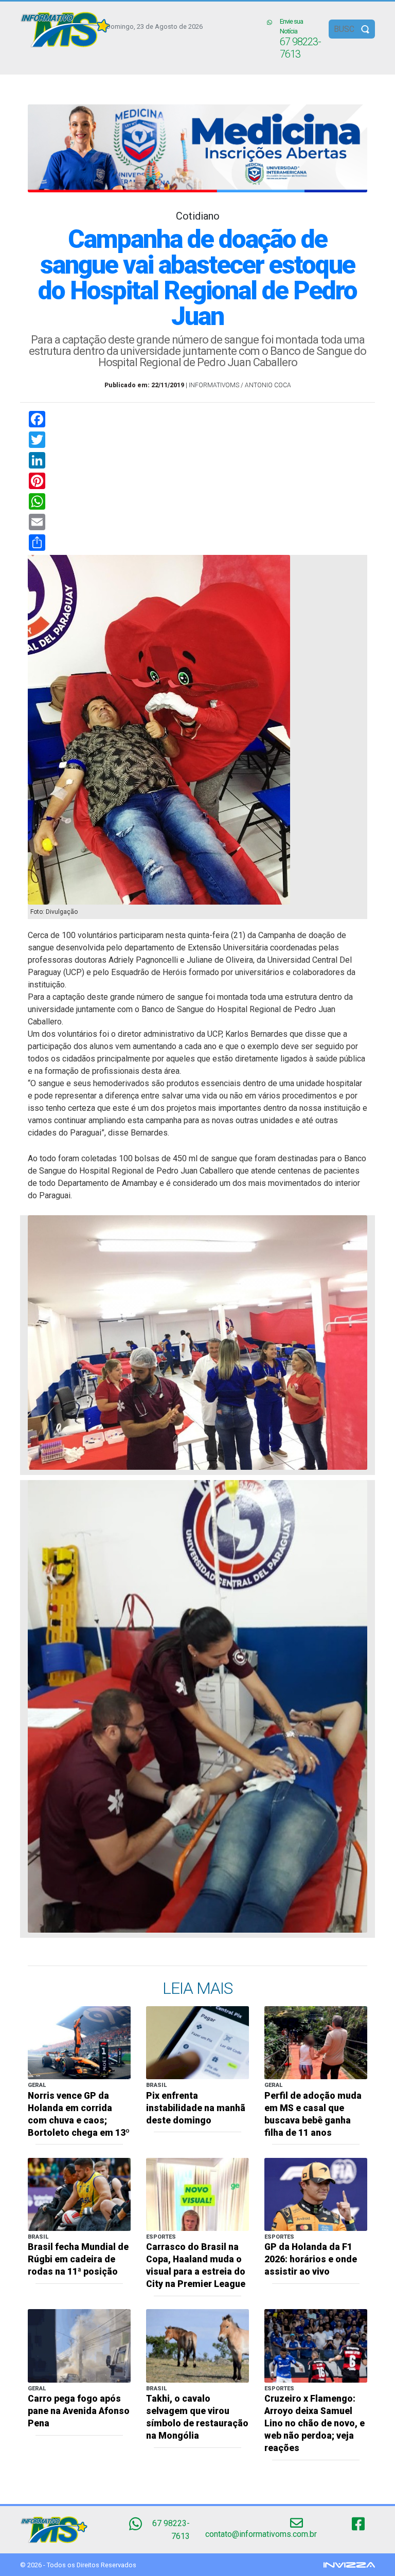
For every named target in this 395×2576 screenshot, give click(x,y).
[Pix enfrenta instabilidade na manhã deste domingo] (197, 2042)
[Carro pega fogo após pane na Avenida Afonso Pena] (79, 2345)
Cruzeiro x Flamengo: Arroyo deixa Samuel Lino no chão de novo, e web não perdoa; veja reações (315, 2423)
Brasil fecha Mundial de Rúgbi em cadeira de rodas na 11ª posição (78, 2259)
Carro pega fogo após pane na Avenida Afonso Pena (79, 2411)
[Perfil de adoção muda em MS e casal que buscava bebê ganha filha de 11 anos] (316, 2042)
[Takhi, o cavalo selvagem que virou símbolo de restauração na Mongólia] (197, 2345)
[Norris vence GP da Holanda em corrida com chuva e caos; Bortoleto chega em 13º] (79, 2042)
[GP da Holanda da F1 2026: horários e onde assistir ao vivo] (316, 2194)
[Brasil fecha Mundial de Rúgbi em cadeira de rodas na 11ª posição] (79, 2194)
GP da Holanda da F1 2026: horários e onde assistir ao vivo (311, 2259)
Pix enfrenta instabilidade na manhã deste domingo (196, 2108)
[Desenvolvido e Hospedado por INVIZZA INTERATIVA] (349, 2564)
